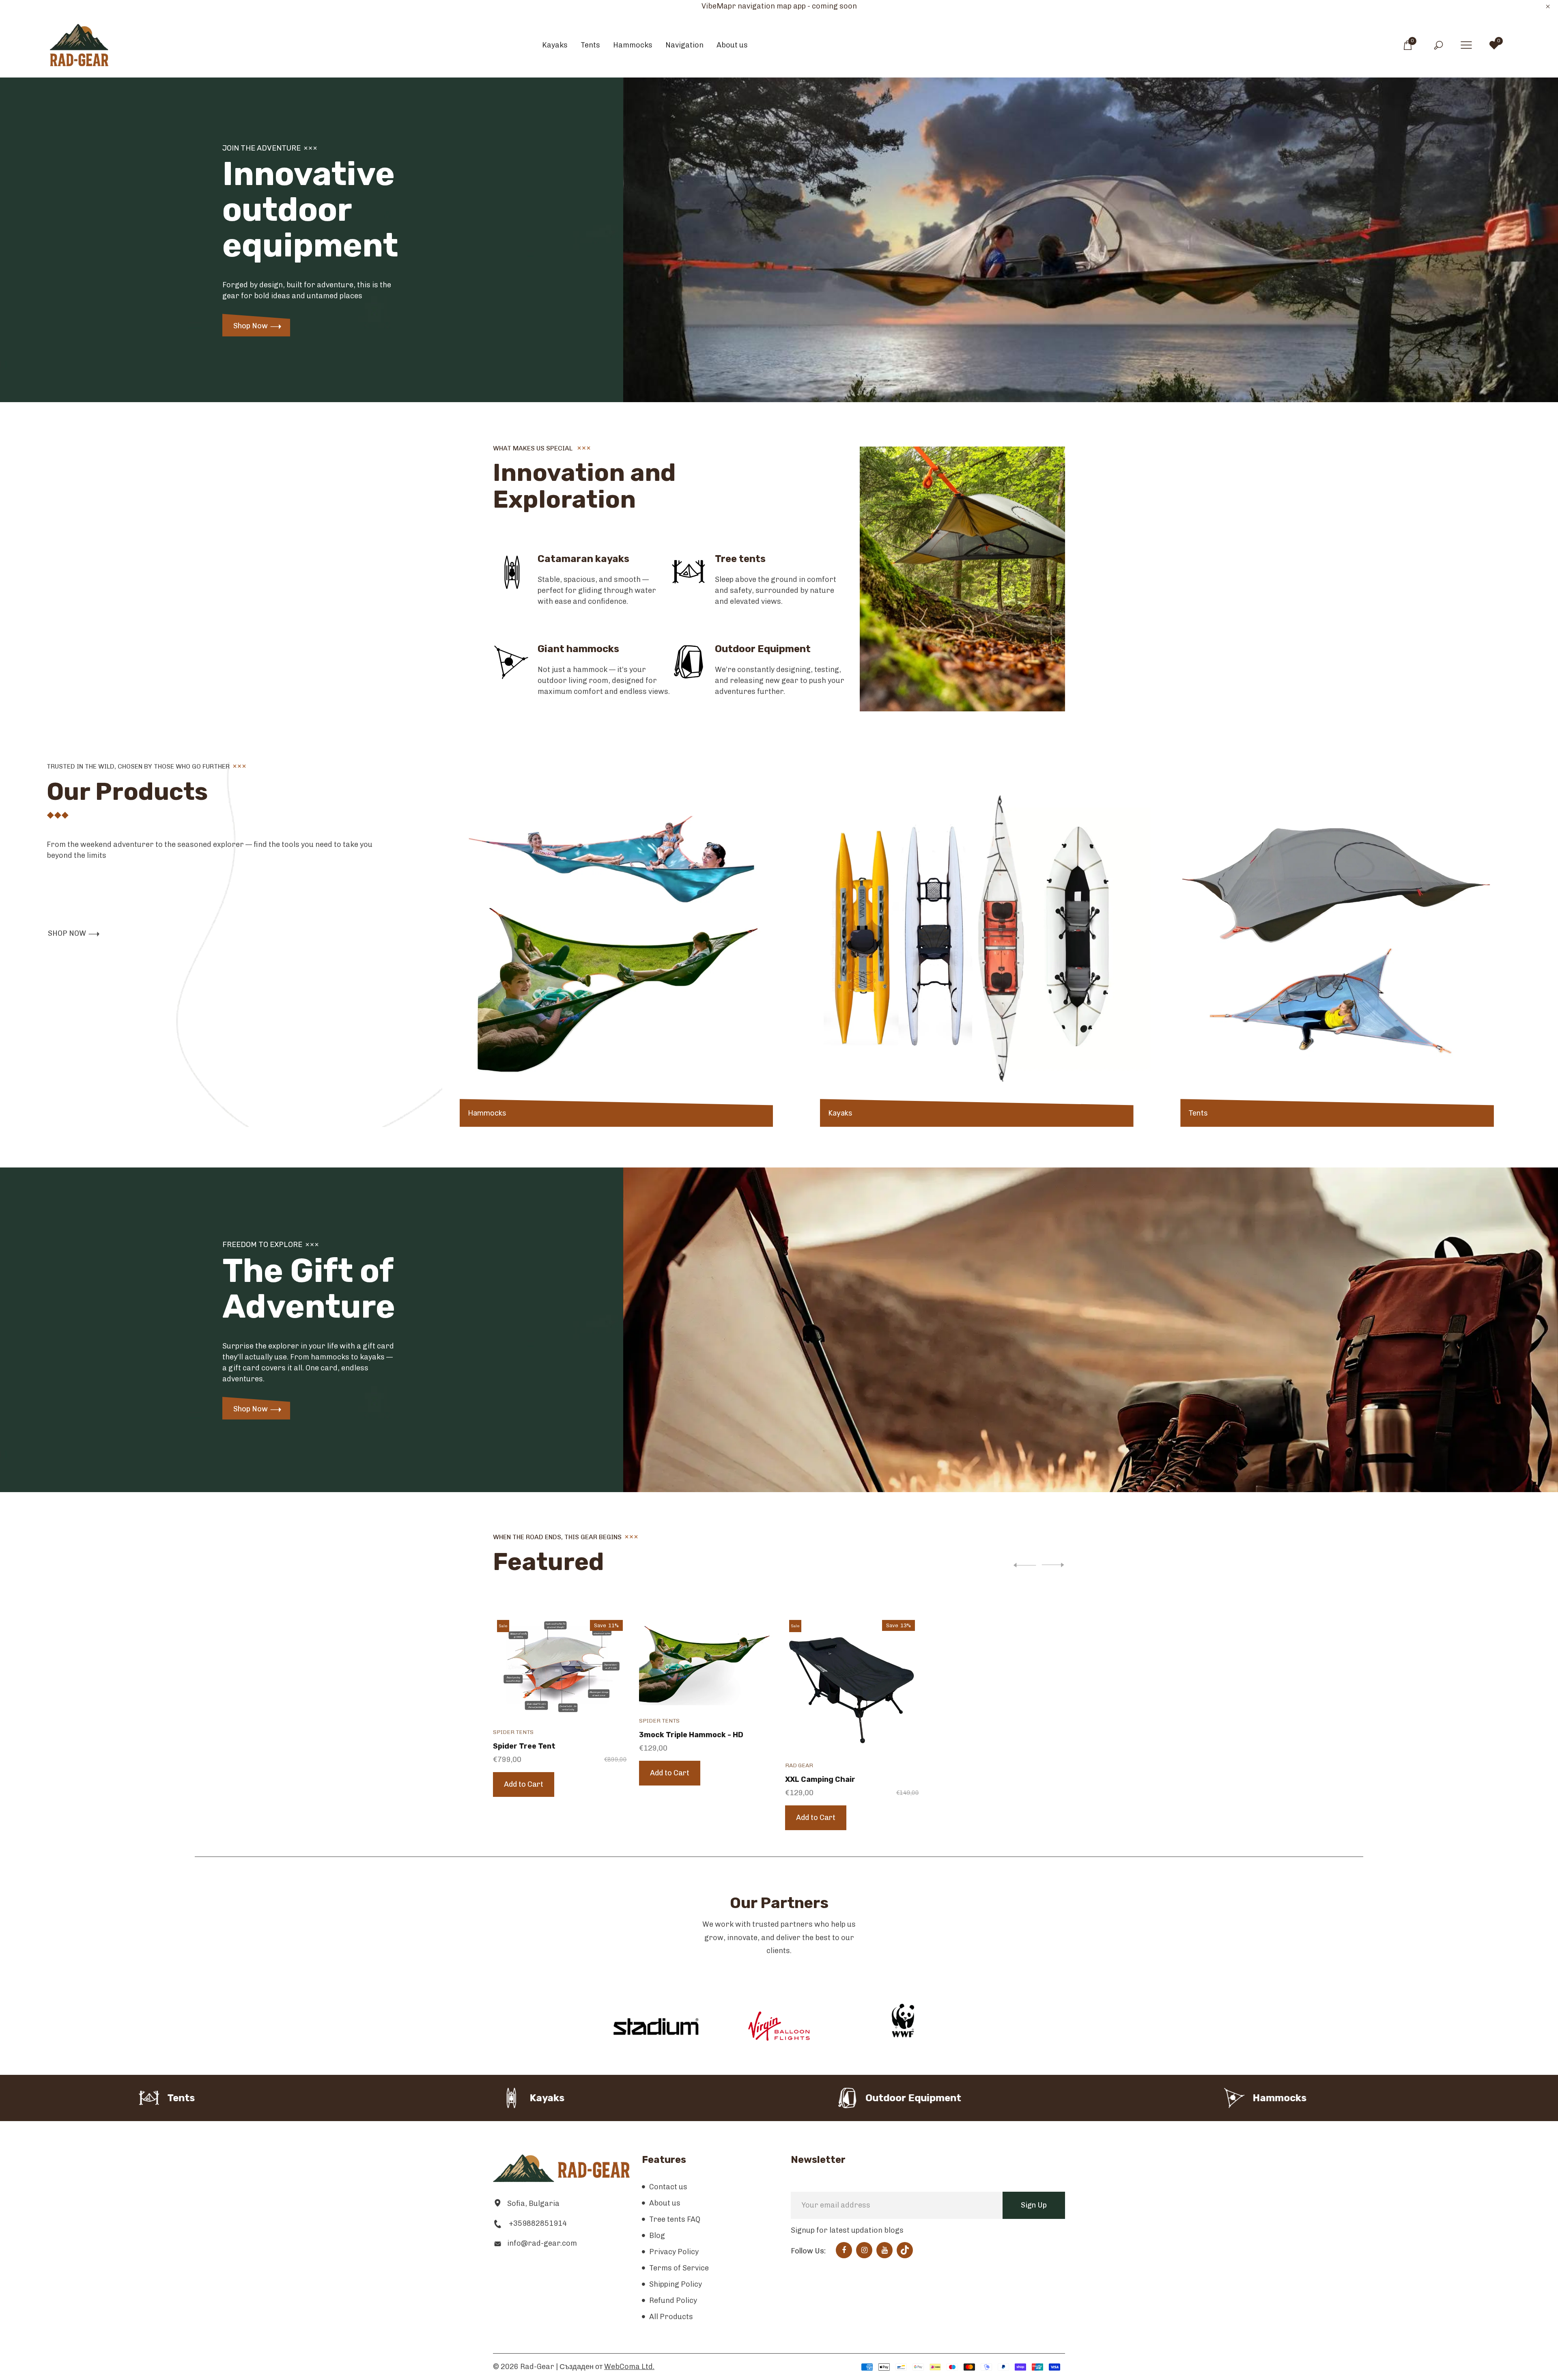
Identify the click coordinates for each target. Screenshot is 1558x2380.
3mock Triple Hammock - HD (691, 1735)
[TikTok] (905, 2250)
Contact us (668, 2187)
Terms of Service (679, 2268)
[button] (1051, 1565)
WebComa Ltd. (629, 2367)
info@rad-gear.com (542, 2243)
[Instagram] (864, 2250)
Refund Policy (673, 2300)
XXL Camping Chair (820, 1779)
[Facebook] (844, 2250)
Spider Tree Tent (524, 1746)
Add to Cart (524, 1784)
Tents (1198, 1113)
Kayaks (840, 1113)
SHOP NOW (67, 933)
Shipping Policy (676, 2284)
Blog (657, 2236)
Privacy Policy (674, 2252)
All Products (671, 2317)
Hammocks (487, 1113)
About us (665, 2203)
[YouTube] (885, 2250)
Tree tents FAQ (675, 2219)
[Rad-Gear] (79, 45)
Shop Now (251, 326)
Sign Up (1034, 2205)
